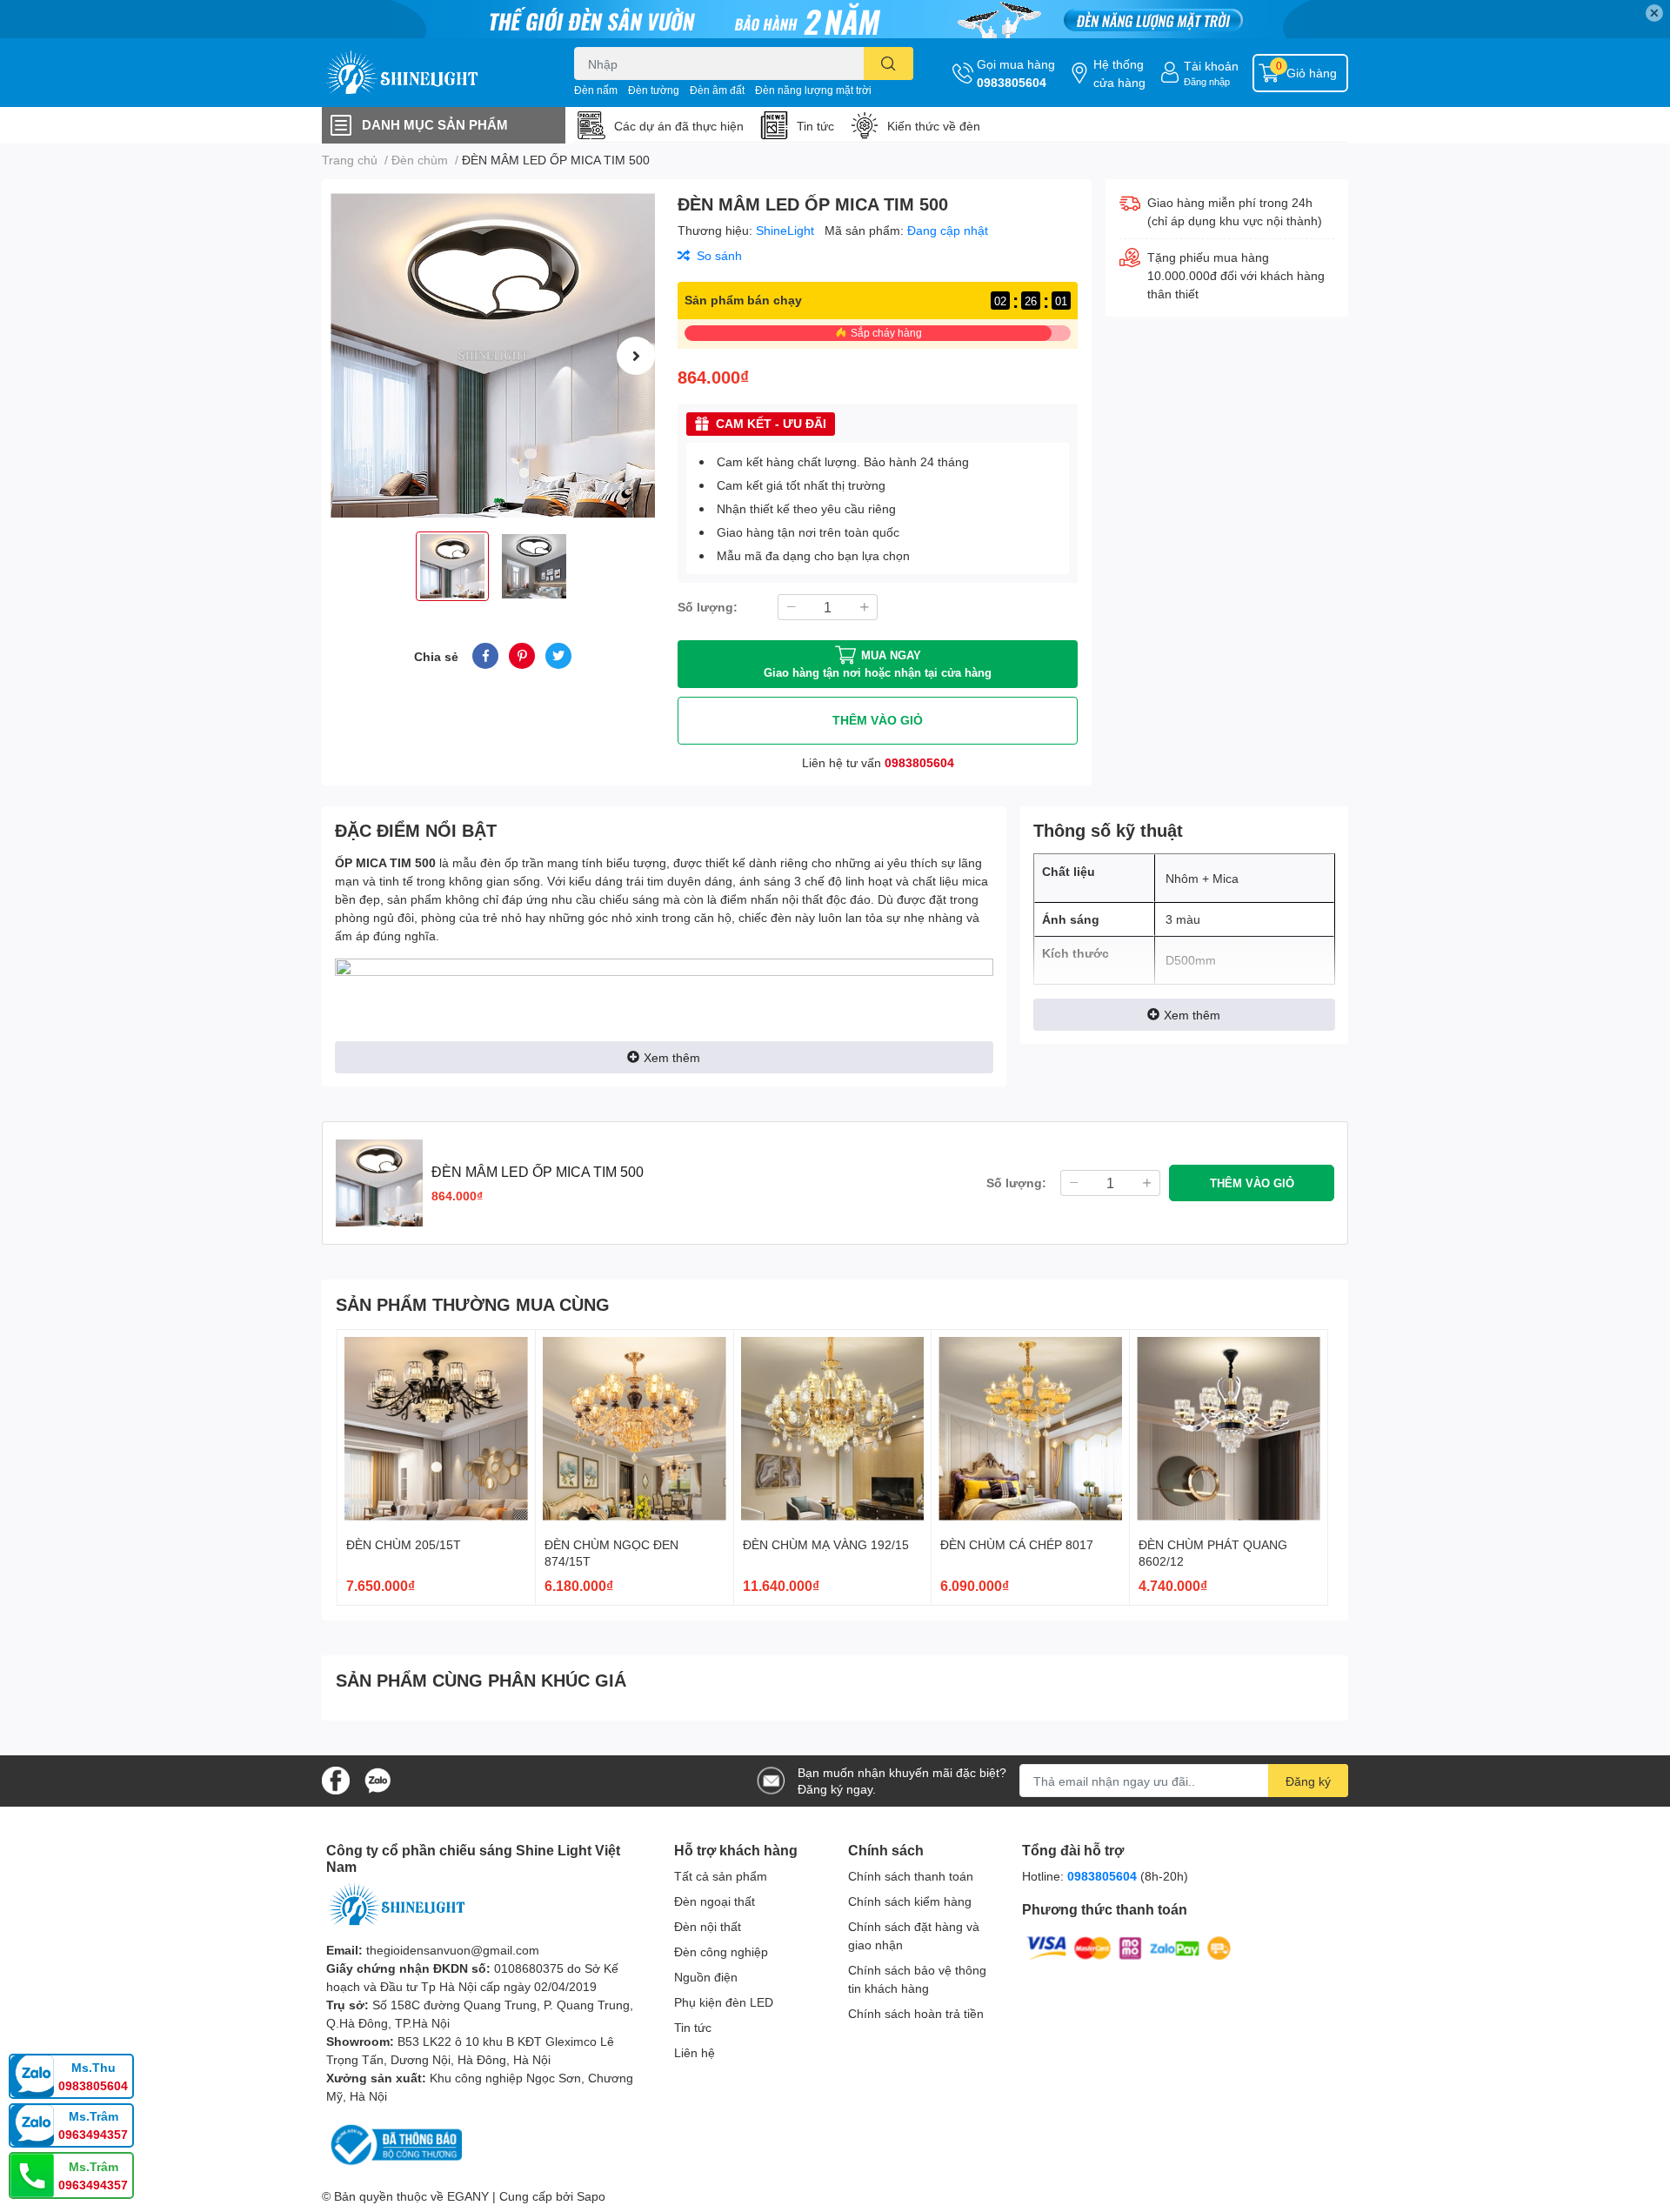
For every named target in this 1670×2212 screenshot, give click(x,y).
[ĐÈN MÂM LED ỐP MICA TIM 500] (493, 355)
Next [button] (636, 356)
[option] (493, 355)
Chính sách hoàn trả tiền (916, 2013)
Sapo (591, 2196)
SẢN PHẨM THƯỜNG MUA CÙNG (473, 1304)
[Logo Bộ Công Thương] (394, 2144)
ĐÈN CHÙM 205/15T (404, 1544)
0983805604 (1012, 82)
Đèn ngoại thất (715, 1901)
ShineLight (787, 230)
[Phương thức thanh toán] (1129, 1946)
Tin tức (815, 126)
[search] (888, 63)
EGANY (468, 2196)
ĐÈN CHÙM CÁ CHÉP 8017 (1017, 1544)
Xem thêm (672, 1057)
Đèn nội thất (708, 1926)
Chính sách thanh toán (911, 1876)
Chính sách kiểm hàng (910, 1901)
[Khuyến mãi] (835, 19)
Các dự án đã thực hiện (679, 126)
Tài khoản (1211, 66)
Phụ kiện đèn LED (724, 2002)
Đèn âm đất (717, 90)
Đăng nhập (1207, 81)
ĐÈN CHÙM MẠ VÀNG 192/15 (826, 1544)
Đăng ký (1308, 1781)
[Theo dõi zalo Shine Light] (377, 1779)
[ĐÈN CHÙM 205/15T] (436, 1429)
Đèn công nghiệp (721, 1951)
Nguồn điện (706, 1977)
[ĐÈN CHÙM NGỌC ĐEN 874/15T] (635, 1429)
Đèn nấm (596, 90)
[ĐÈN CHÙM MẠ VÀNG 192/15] (833, 1429)
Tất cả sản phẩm (721, 1876)
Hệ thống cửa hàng (1119, 73)
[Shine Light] (430, 72)
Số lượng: (708, 607)
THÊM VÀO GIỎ (878, 720)
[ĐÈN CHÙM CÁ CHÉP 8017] (1030, 1429)
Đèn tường (654, 90)
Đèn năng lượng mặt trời (813, 90)
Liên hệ (695, 2052)
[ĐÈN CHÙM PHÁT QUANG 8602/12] (1229, 1429)
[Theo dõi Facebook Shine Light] (336, 1779)
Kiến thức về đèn (934, 126)
